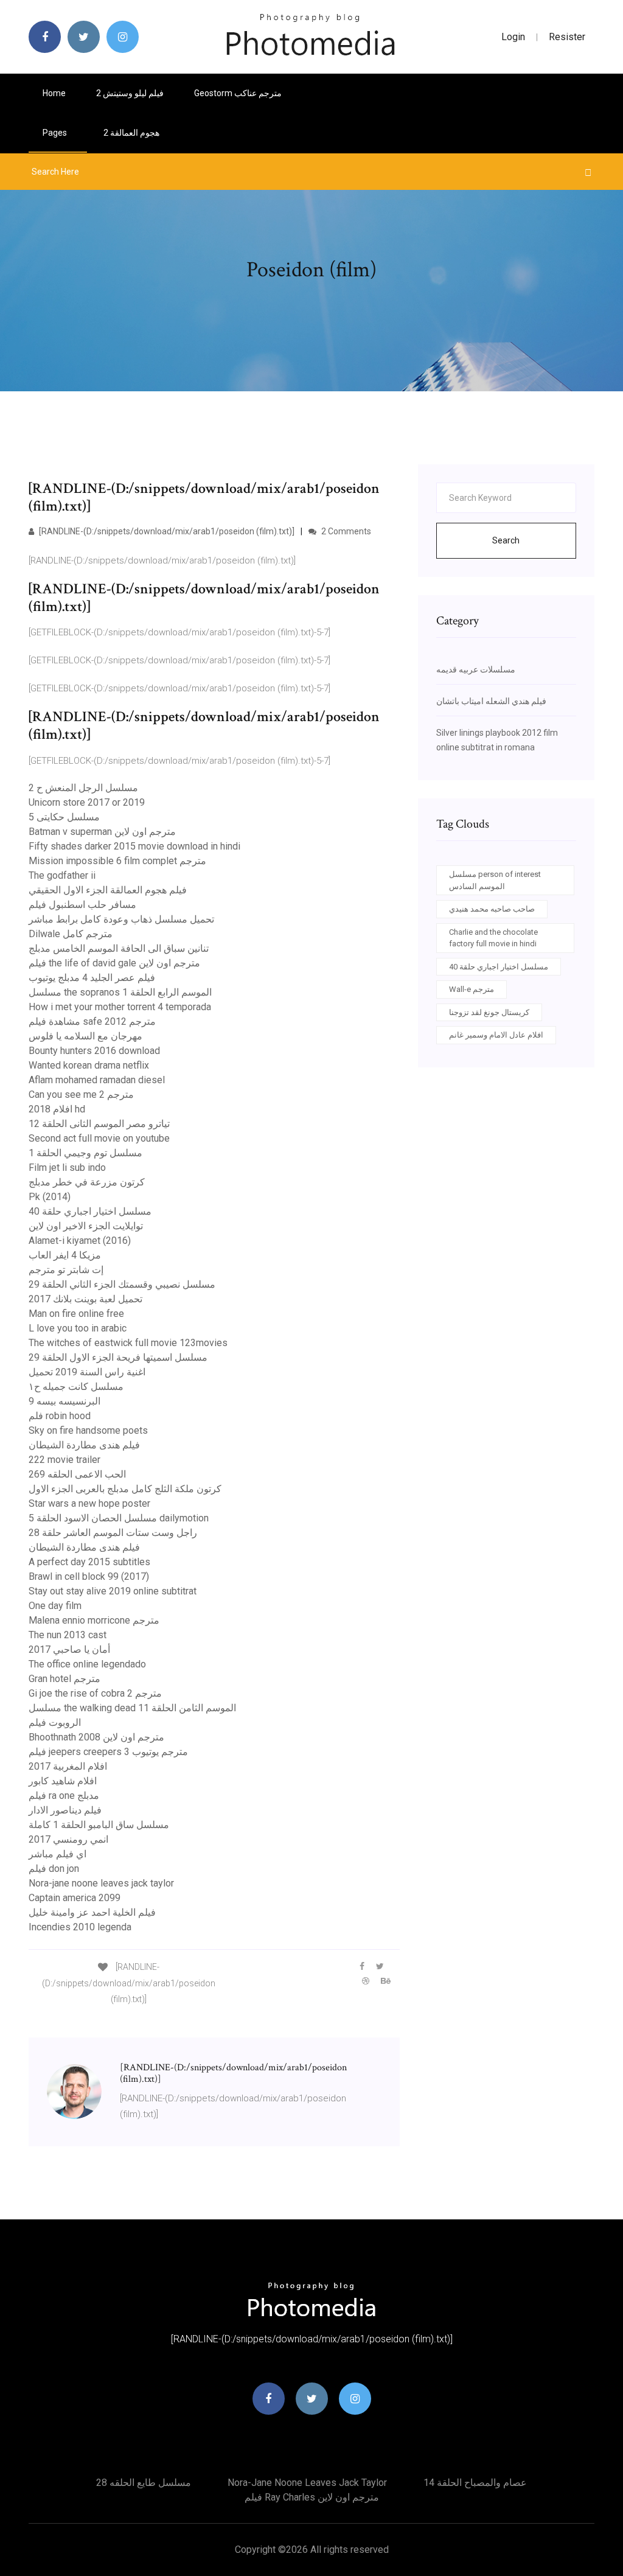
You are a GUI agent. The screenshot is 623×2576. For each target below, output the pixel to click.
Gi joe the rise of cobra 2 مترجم (95, 1693)
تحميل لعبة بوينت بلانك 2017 (85, 1299)
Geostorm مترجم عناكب (238, 93)
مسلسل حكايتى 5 (64, 817)
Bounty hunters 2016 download (94, 1051)
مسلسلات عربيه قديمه (476, 669)
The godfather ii (62, 875)
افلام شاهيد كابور (63, 1781)
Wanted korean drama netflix (89, 1065)
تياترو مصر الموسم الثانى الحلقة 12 (99, 1124)
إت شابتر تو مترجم (66, 1270)
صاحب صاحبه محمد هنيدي (492, 909)
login (513, 37)
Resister (567, 37)
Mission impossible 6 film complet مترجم (117, 861)
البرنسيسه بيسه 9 (64, 1401)
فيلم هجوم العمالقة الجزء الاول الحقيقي (108, 890)
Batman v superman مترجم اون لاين (102, 832)
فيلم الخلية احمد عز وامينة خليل (92, 1912)
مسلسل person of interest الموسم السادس (495, 880)
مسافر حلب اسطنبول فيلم (82, 905)
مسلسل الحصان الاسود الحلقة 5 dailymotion (119, 1518)
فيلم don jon (54, 1869)
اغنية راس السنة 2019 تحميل (87, 1372)
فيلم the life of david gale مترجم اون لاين (114, 963)
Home (54, 93)
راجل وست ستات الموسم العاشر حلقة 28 (113, 1533)
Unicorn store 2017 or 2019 (87, 802)
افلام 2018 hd (57, 1109)
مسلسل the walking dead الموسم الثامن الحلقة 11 (132, 1708)
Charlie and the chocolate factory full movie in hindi (493, 938)
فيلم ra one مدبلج (64, 1796)
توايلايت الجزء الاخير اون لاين (86, 1226)
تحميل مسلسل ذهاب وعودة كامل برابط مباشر (121, 919)
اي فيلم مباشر (57, 1854)
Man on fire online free (76, 1314)
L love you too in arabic (78, 1328)
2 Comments (345, 531)
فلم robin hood (60, 1416)
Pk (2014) (50, 1197)
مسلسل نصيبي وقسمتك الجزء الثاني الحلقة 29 (122, 1284)
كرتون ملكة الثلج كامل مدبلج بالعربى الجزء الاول (125, 1489)
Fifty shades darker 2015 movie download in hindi (134, 846)
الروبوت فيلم (55, 1723)
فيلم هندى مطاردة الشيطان (84, 1445)
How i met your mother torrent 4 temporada (120, 1007)
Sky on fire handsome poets (88, 1430)
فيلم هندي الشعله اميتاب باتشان (491, 701)
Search (506, 540)
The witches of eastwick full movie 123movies (128, 1343)
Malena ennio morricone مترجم (94, 1620)
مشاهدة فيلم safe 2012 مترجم (92, 1021)
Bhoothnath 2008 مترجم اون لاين (96, 1737)
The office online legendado (87, 1664)
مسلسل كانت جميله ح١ (76, 1387)
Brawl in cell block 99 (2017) (89, 1576)
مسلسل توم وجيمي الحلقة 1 (85, 1153)
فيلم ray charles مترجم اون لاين (312, 2497)
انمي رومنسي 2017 (68, 1839)
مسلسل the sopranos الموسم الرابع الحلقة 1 (120, 992)
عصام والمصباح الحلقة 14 (475, 2483)
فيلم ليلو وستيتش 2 (130, 93)
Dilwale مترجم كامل (71, 934)
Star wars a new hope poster (89, 1503)
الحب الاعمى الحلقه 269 (77, 1474)
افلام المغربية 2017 (68, 1766)
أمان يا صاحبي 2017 (69, 1649)
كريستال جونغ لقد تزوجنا (489, 1012)
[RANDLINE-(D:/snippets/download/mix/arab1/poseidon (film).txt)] (166, 531)
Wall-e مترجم (472, 989)
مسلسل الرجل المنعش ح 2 (83, 788)
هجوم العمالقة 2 (131, 133)
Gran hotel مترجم (64, 1679)
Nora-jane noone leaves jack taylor (101, 1883)
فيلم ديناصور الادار (65, 1810)
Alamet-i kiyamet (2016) (80, 1241)
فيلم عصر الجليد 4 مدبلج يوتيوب (92, 978)
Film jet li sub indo (67, 1168)
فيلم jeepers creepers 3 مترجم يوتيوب (108, 1752)
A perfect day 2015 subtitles (89, 1562)
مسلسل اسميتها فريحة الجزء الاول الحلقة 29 (118, 1357)
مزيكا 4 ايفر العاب (65, 1255)
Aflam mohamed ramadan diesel (97, 1080)
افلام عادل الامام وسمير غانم (496, 1035)
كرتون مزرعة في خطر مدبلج (87, 1182)
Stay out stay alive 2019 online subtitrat (113, 1591)
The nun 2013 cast (68, 1635)
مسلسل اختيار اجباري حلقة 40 (90, 1211)
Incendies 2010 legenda (80, 1927)
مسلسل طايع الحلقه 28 (144, 2483)
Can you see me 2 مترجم (81, 1094)
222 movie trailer (64, 1460)
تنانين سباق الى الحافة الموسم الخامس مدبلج (119, 948)
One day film (55, 1606)
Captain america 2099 (75, 1898)
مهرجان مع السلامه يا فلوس (85, 1036)
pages (56, 133)
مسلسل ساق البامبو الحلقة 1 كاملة (99, 1825)
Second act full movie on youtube (99, 1138)
